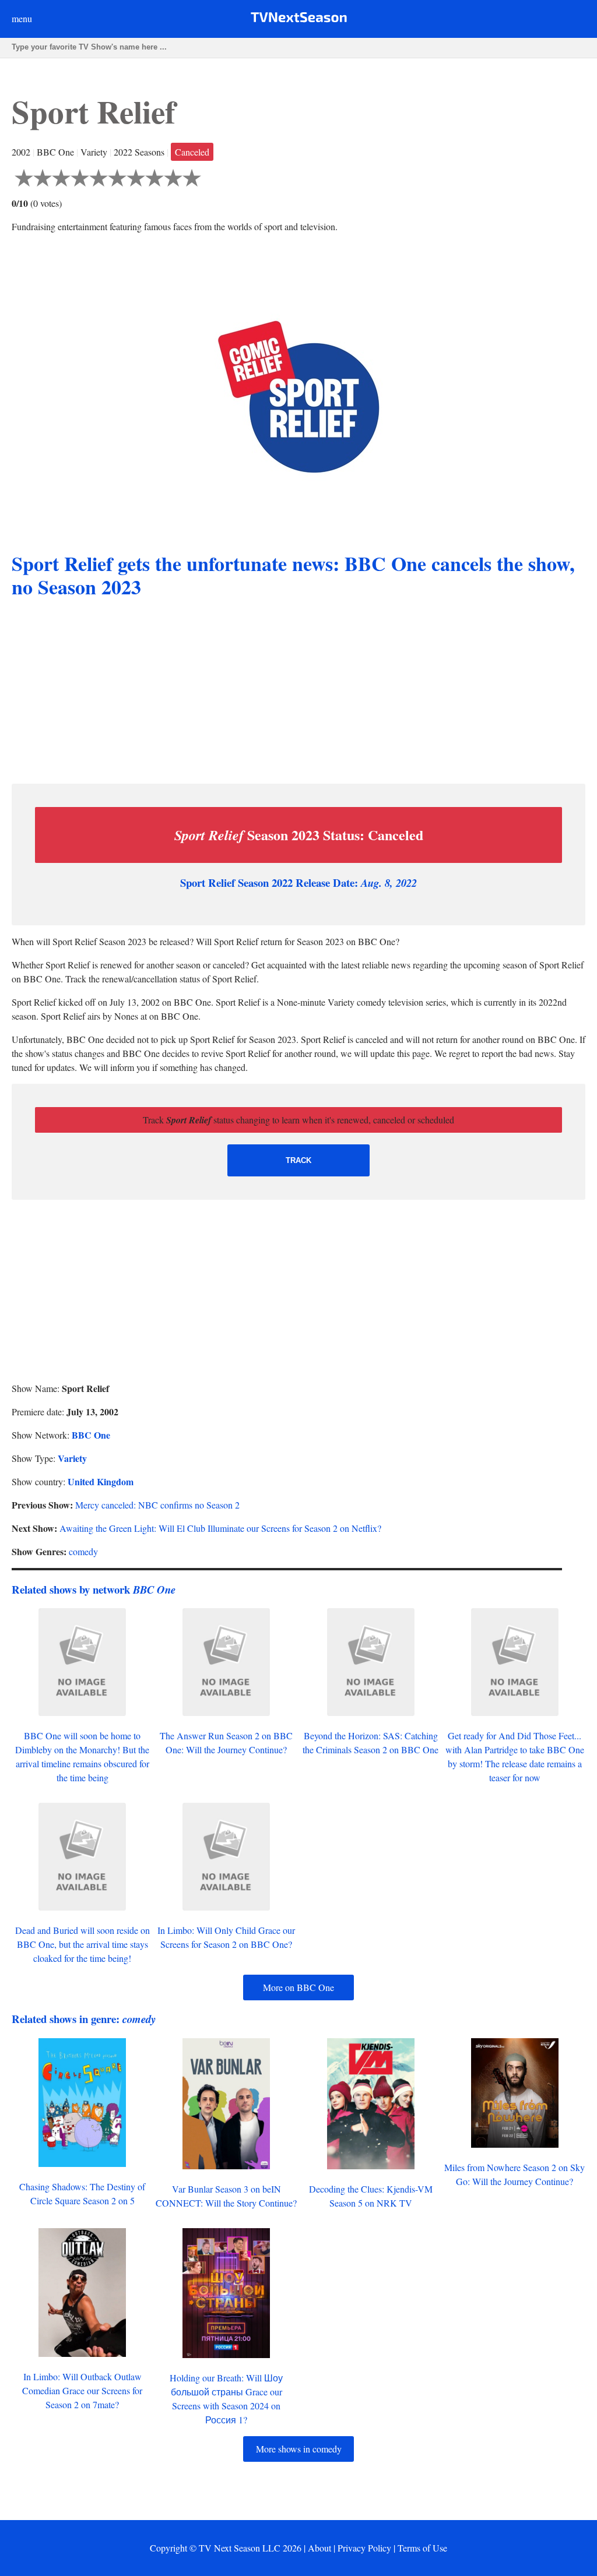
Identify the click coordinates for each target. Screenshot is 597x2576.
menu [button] (22, 18)
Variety (72, 1458)
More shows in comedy (299, 2449)
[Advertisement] (298, 693)
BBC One (91, 1435)
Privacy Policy (364, 2548)
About (319, 2548)
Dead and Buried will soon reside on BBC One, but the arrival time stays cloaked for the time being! (82, 1944)
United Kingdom (101, 1481)
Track (298, 1160)
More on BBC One (298, 1987)
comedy (83, 1551)
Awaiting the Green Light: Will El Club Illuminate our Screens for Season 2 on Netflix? (220, 1528)
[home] (299, 20)
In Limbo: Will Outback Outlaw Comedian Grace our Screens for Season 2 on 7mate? (82, 2390)
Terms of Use (422, 2548)
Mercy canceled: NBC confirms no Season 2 (157, 1505)
